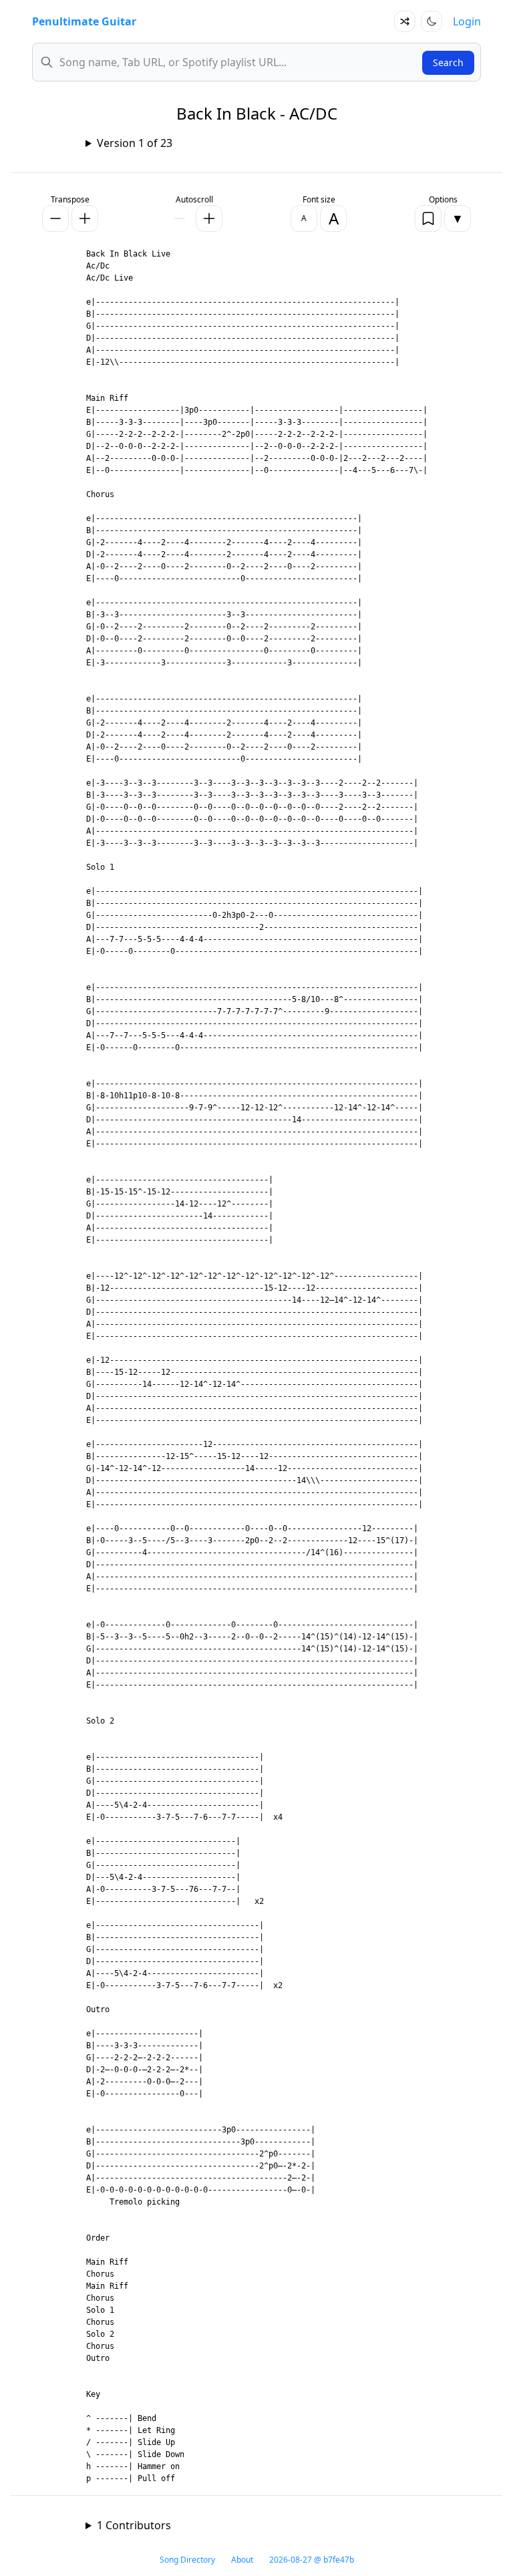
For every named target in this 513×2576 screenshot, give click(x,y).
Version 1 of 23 (135, 143)
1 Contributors (134, 2525)
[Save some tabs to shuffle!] (405, 21)
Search (448, 62)
